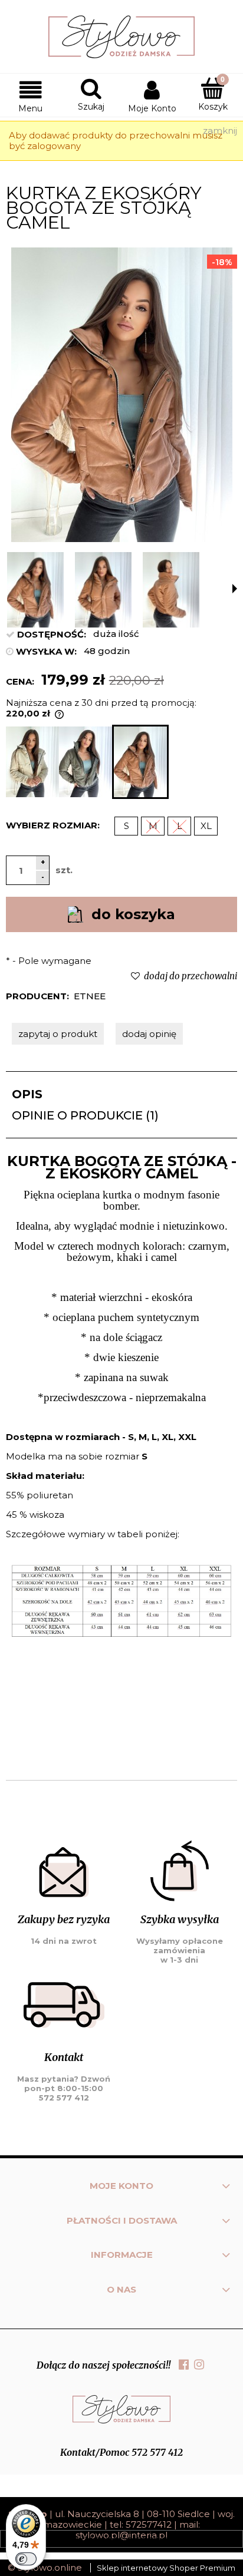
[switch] (26, 2559)
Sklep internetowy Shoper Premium (166, 2568)
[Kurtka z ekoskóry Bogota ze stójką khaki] (86, 762)
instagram (199, 2364)
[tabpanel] (121, 1457)
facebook (184, 2364)
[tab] (121, 1094)
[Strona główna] (121, 37)
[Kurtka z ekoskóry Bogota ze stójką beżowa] (32, 762)
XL (206, 826)
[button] (30, 95)
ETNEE (90, 996)
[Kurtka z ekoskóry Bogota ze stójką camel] (140, 762)
